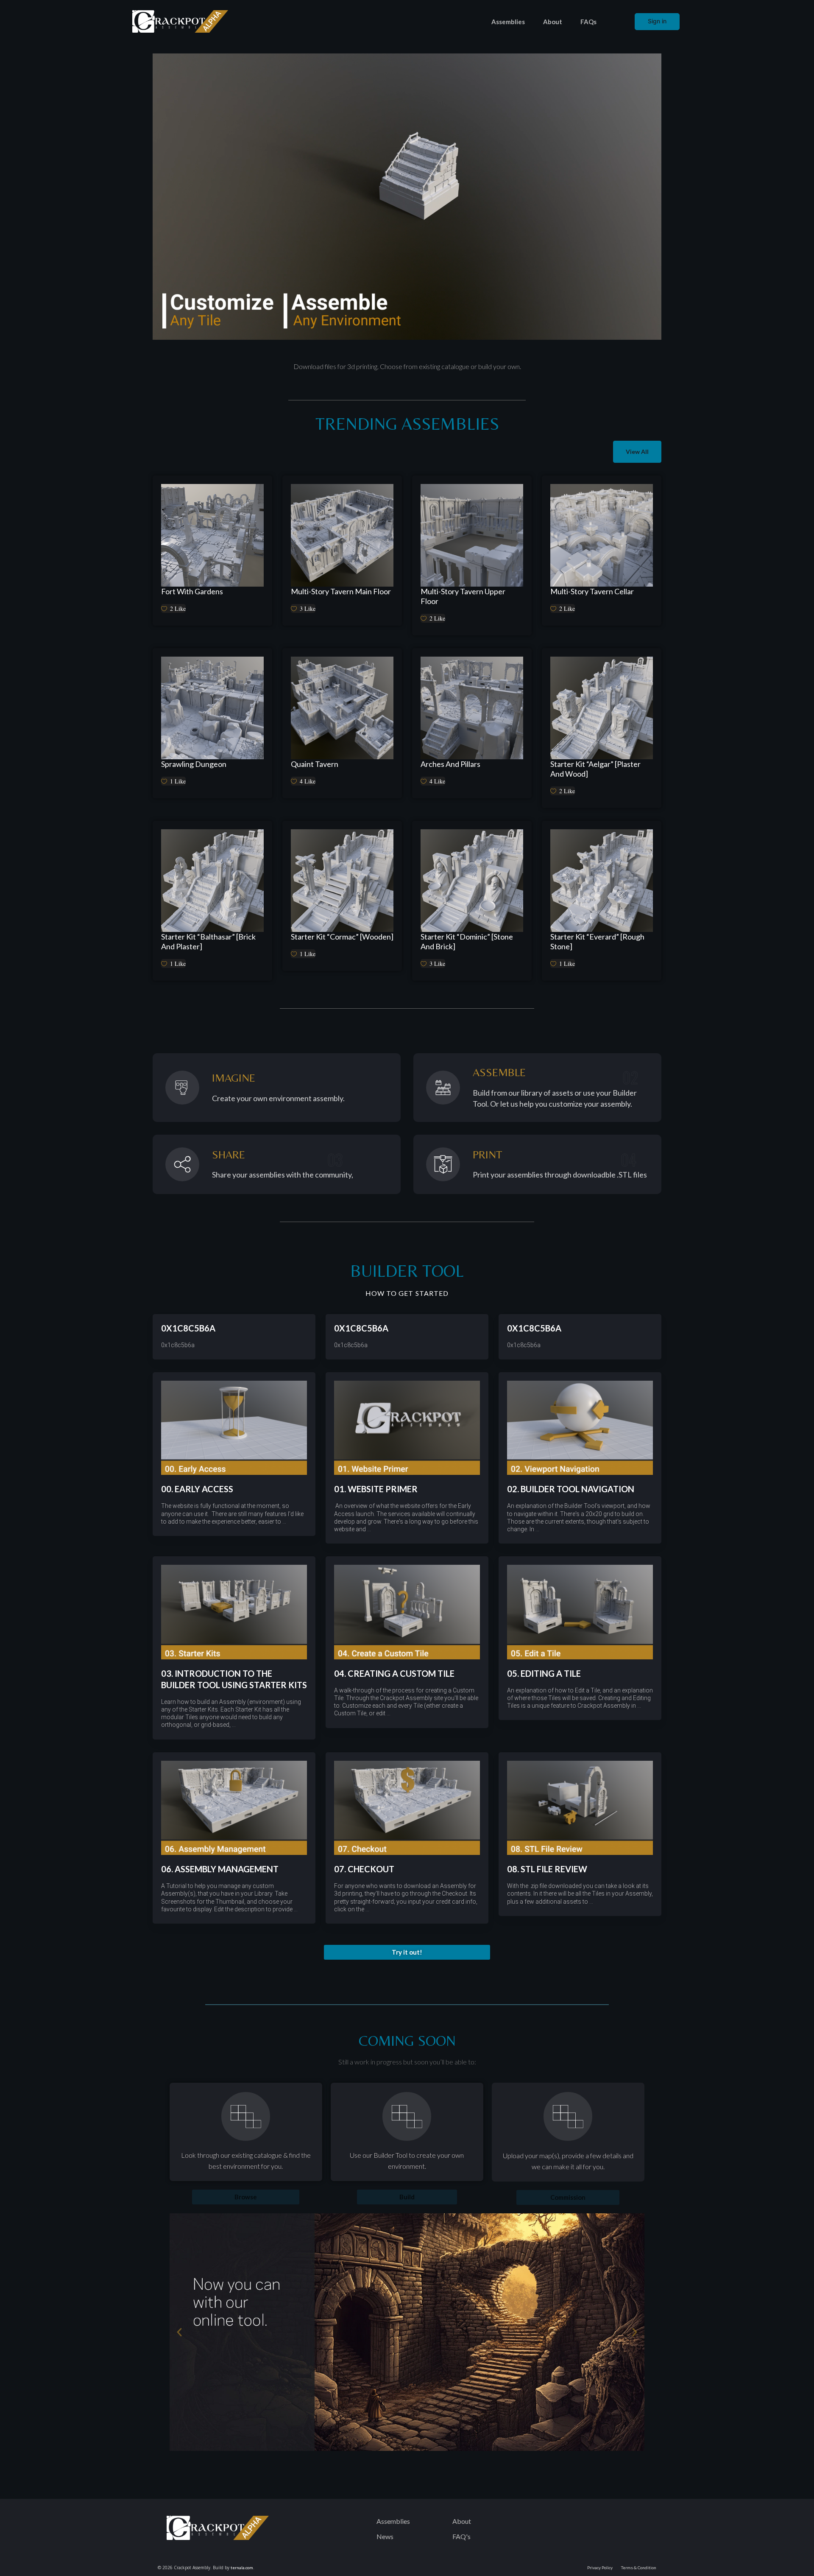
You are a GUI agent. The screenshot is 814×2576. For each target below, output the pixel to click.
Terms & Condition (639, 2568)
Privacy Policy (600, 2568)
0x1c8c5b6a (188, 1328)
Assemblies (508, 22)
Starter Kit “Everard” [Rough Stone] (597, 941)
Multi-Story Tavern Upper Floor (463, 596)
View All (637, 452)
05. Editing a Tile (544, 1673)
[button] (407, 1952)
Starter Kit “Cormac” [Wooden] (342, 937)
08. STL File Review (547, 1869)
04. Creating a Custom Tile (394, 1673)
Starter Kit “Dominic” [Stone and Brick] (467, 941)
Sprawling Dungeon (194, 764)
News (385, 2536)
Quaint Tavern (315, 764)
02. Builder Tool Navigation (571, 1489)
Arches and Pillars (450, 764)
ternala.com (242, 2568)
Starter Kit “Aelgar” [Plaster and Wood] (595, 769)
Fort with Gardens (192, 591)
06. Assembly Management (220, 1869)
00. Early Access (197, 1489)
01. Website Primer (376, 1489)
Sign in (657, 21)
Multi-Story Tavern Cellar (592, 591)
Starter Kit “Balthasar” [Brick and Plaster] (208, 941)
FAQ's (461, 2536)
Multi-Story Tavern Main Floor (341, 591)
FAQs (588, 22)
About (553, 22)
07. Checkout (364, 1869)
